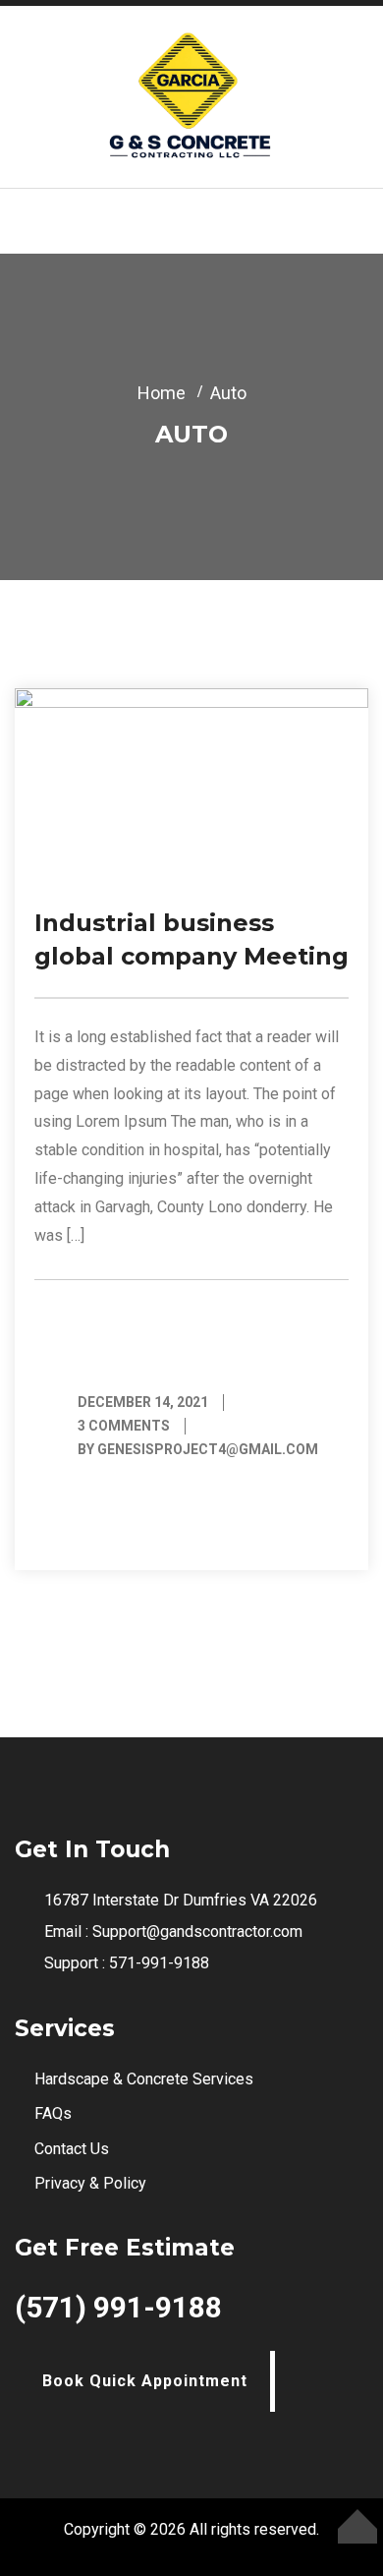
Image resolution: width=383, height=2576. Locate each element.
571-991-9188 (159, 1963)
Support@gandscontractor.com (197, 1932)
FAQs (53, 2113)
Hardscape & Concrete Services (144, 2079)
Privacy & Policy (90, 2183)
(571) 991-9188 (118, 2307)
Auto (228, 393)
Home (162, 393)
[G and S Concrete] (191, 95)
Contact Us (72, 2149)
